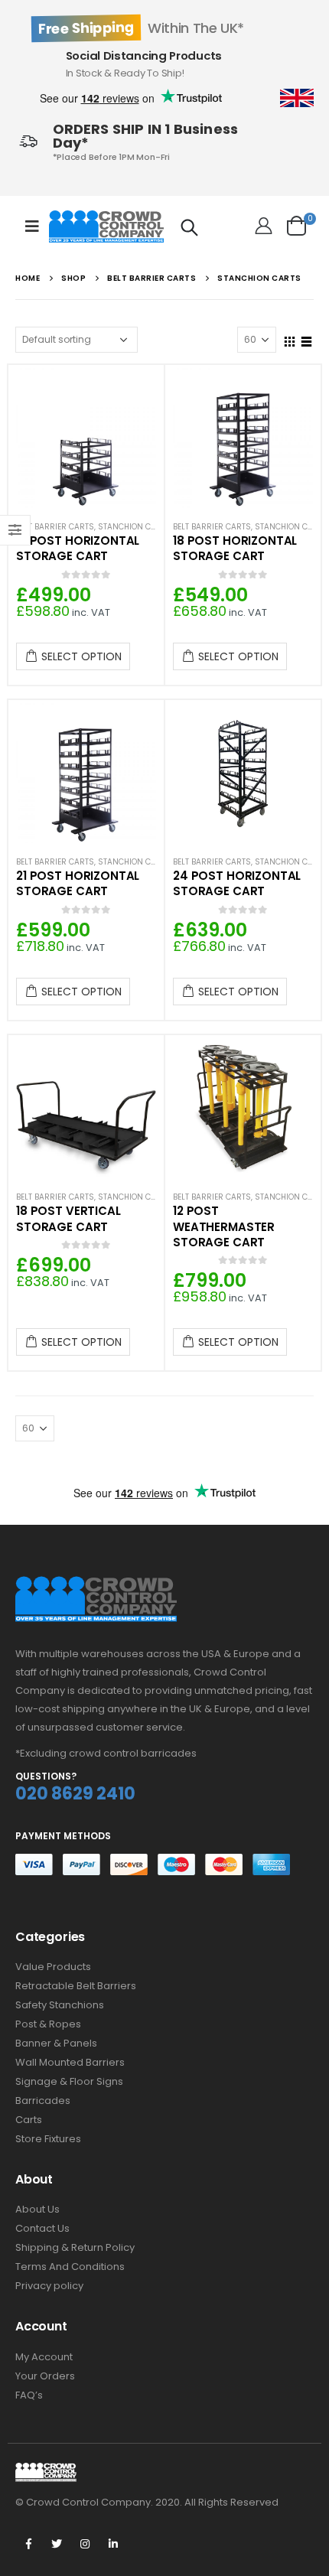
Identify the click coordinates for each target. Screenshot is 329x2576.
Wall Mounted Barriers (70, 2062)
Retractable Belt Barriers (76, 1986)
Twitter (57, 2544)
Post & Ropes (48, 2024)
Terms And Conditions (70, 2267)
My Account (44, 2357)
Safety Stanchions (60, 2005)
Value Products (53, 1967)
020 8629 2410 (75, 1794)
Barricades (43, 2101)
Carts (29, 2120)
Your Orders (45, 2376)
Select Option (81, 656)
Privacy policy (49, 2286)
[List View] (307, 339)
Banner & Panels (56, 2043)
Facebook (28, 2544)
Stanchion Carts (134, 527)
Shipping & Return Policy (75, 2247)
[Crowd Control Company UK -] (106, 226)
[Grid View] (290, 339)
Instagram (85, 2544)
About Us (37, 2209)
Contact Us (42, 2228)
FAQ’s (29, 2395)
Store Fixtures (48, 2139)
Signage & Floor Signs (69, 2081)
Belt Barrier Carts (55, 527)
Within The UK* (141, 28)
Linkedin (113, 2544)
